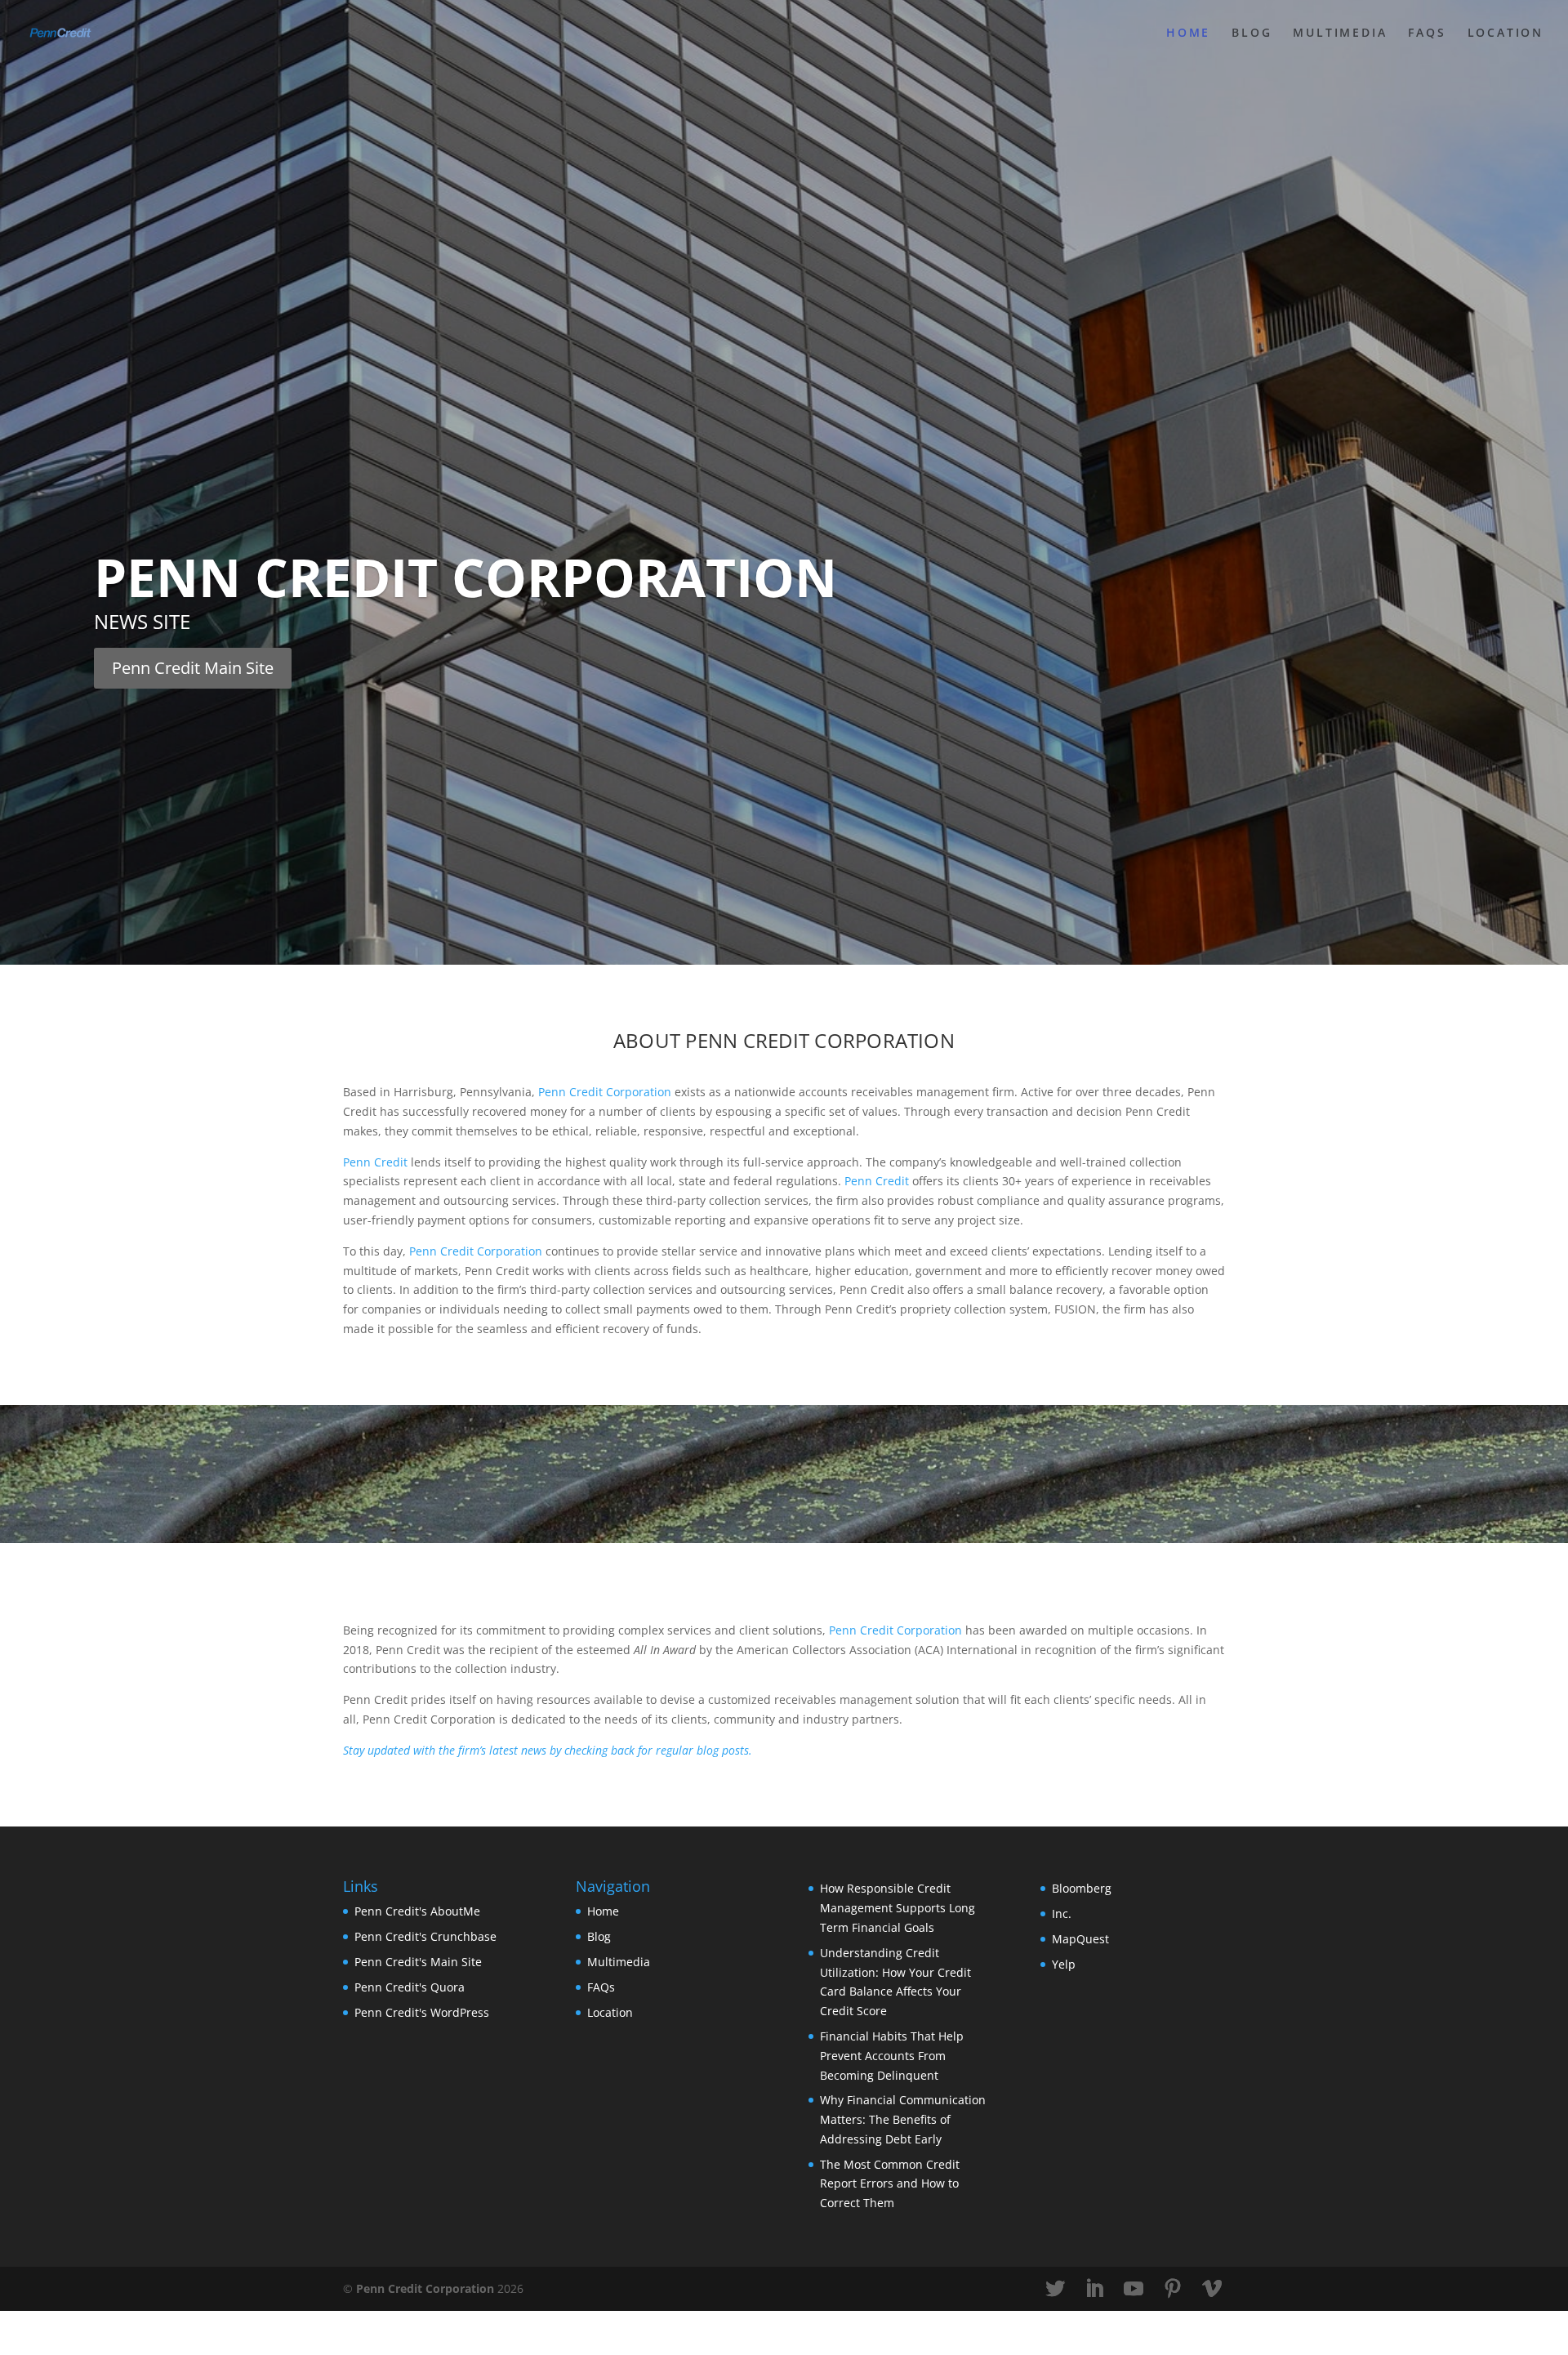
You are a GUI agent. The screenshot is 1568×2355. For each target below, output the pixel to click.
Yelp (1064, 1964)
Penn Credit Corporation (465, 577)
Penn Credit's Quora (410, 1987)
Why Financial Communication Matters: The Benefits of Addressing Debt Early (903, 2119)
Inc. (1062, 1913)
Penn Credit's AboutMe (417, 1911)
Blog (1252, 33)
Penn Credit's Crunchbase (425, 1936)
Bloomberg (1082, 1888)
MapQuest (1080, 1939)
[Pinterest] (1173, 2289)
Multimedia (1340, 33)
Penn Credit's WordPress (422, 2012)
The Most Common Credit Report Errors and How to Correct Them (890, 2184)
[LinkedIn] (1094, 2289)
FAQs (1427, 33)
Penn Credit (375, 1162)
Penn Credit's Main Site (418, 1962)
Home (1188, 33)
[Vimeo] (1212, 2289)
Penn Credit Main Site (193, 668)
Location (1506, 33)
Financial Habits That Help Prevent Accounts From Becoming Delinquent (892, 2056)
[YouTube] (1134, 2289)
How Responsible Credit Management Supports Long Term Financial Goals (898, 1908)
